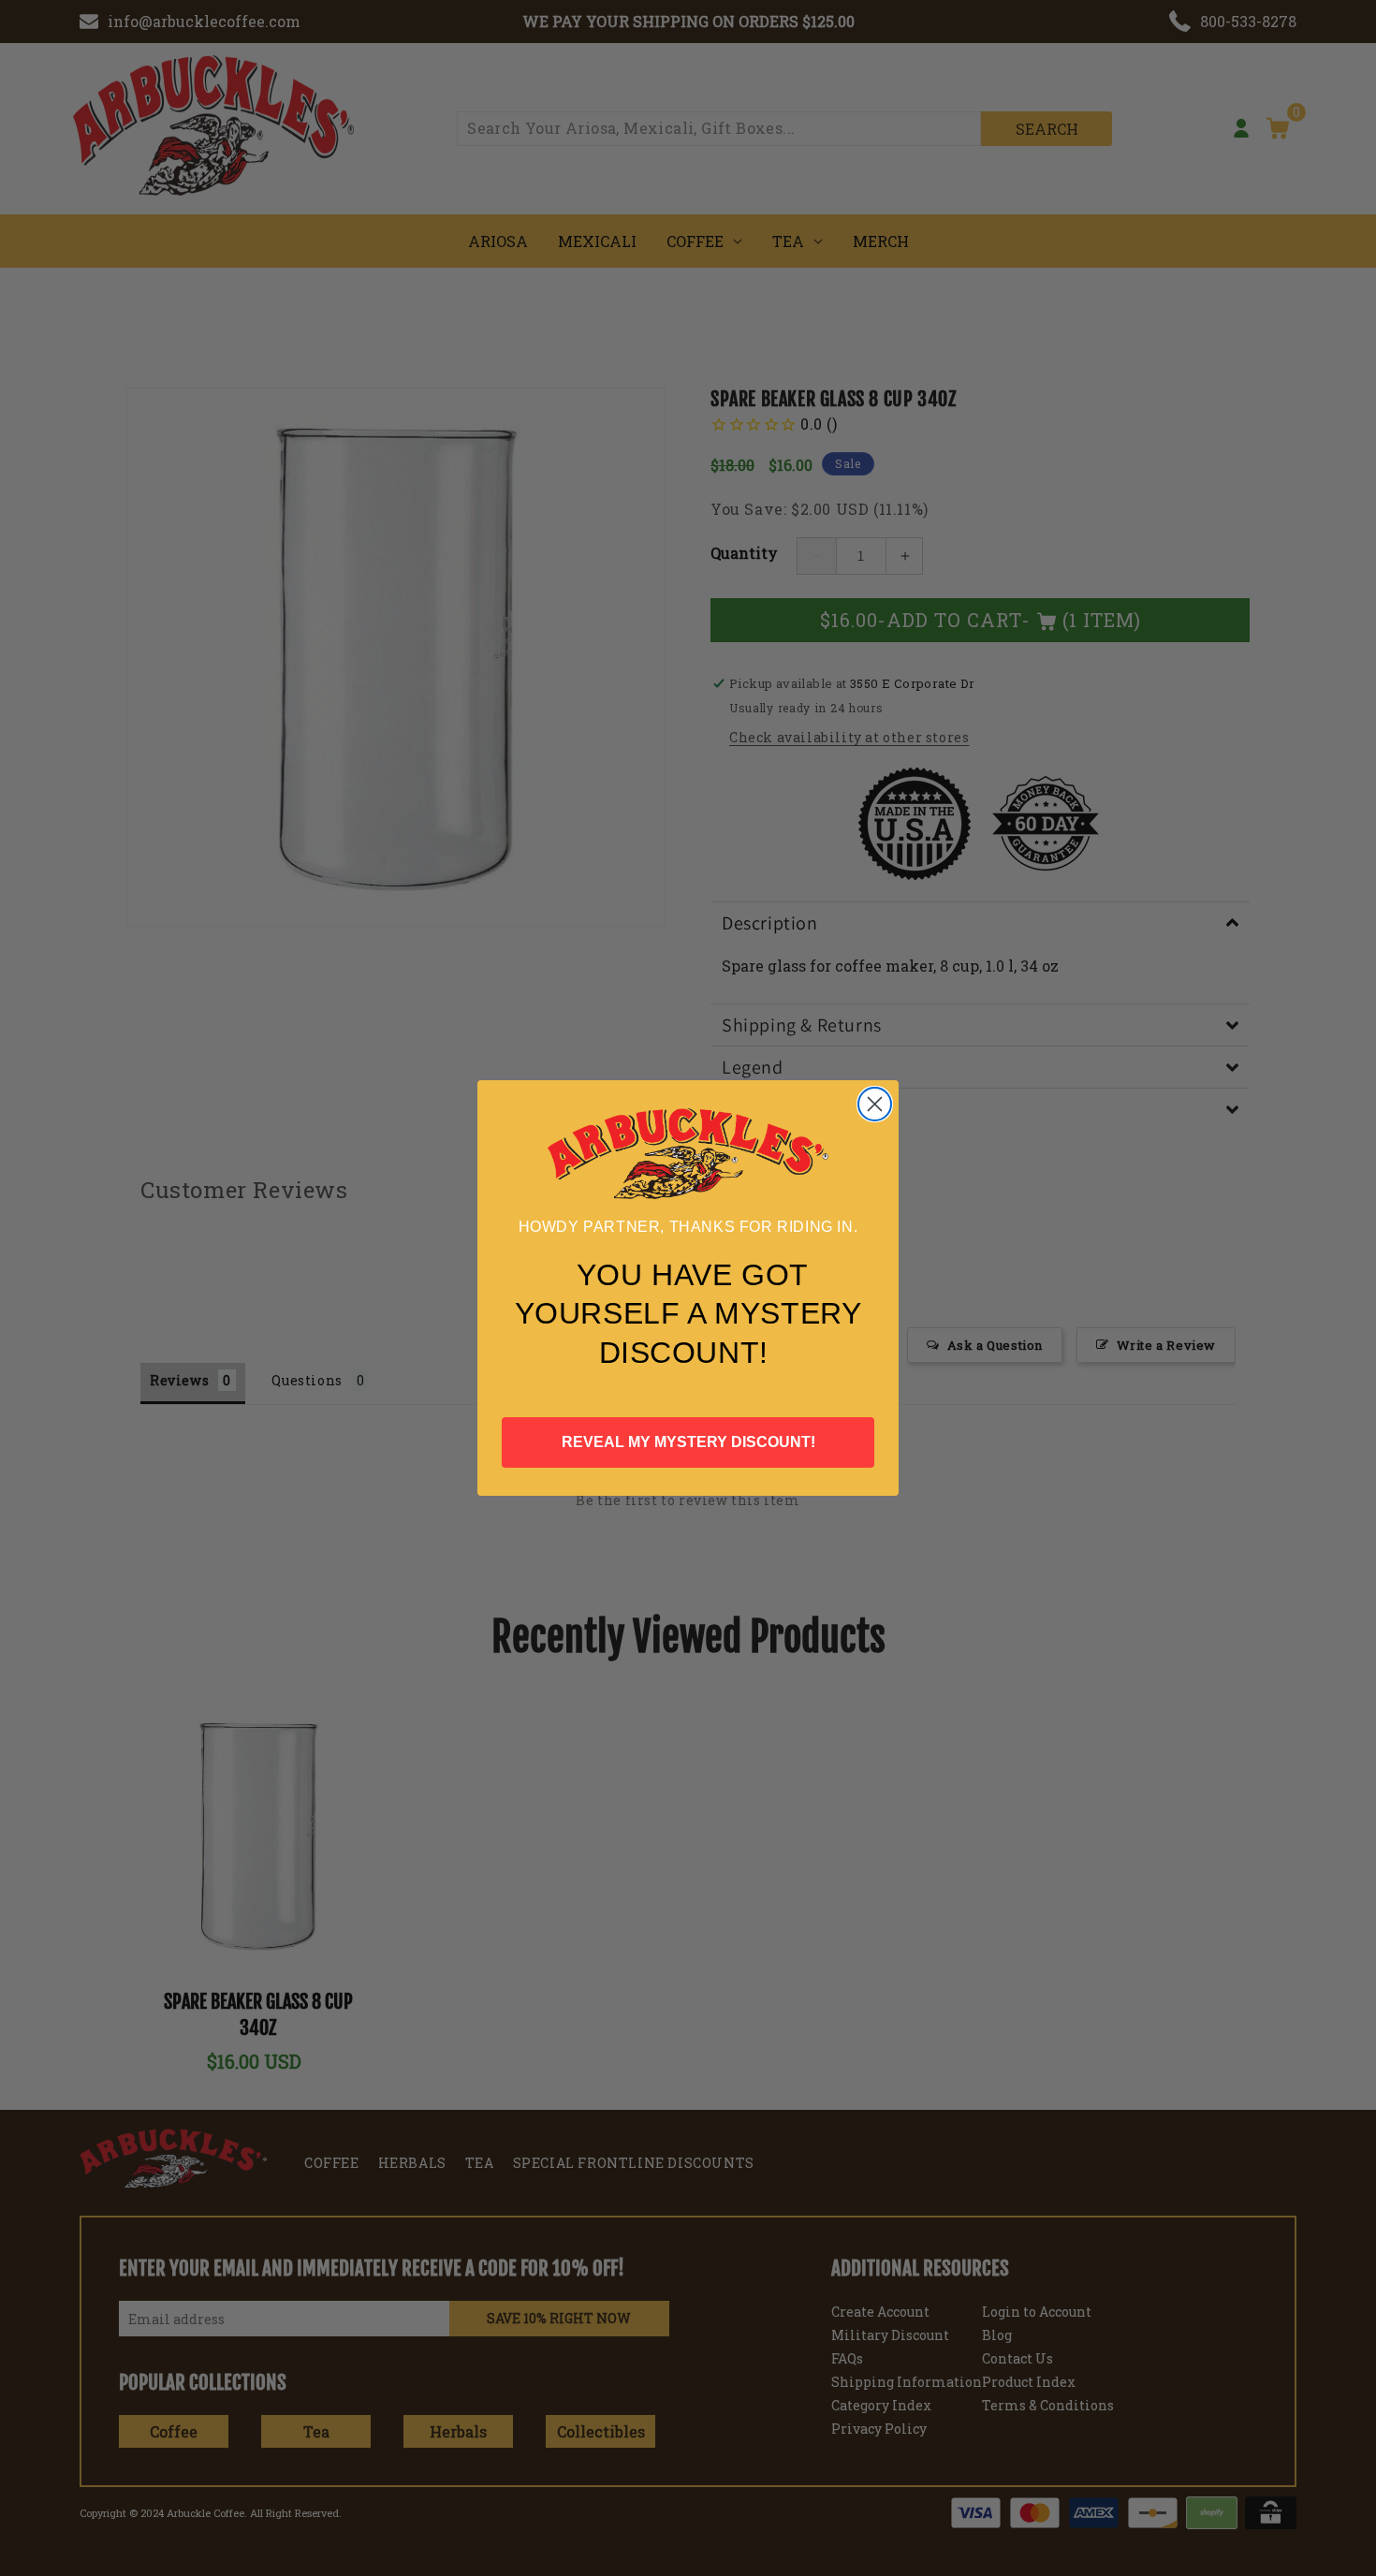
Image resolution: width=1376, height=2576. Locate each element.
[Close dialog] (875, 1104)
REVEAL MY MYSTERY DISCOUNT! (688, 1442)
